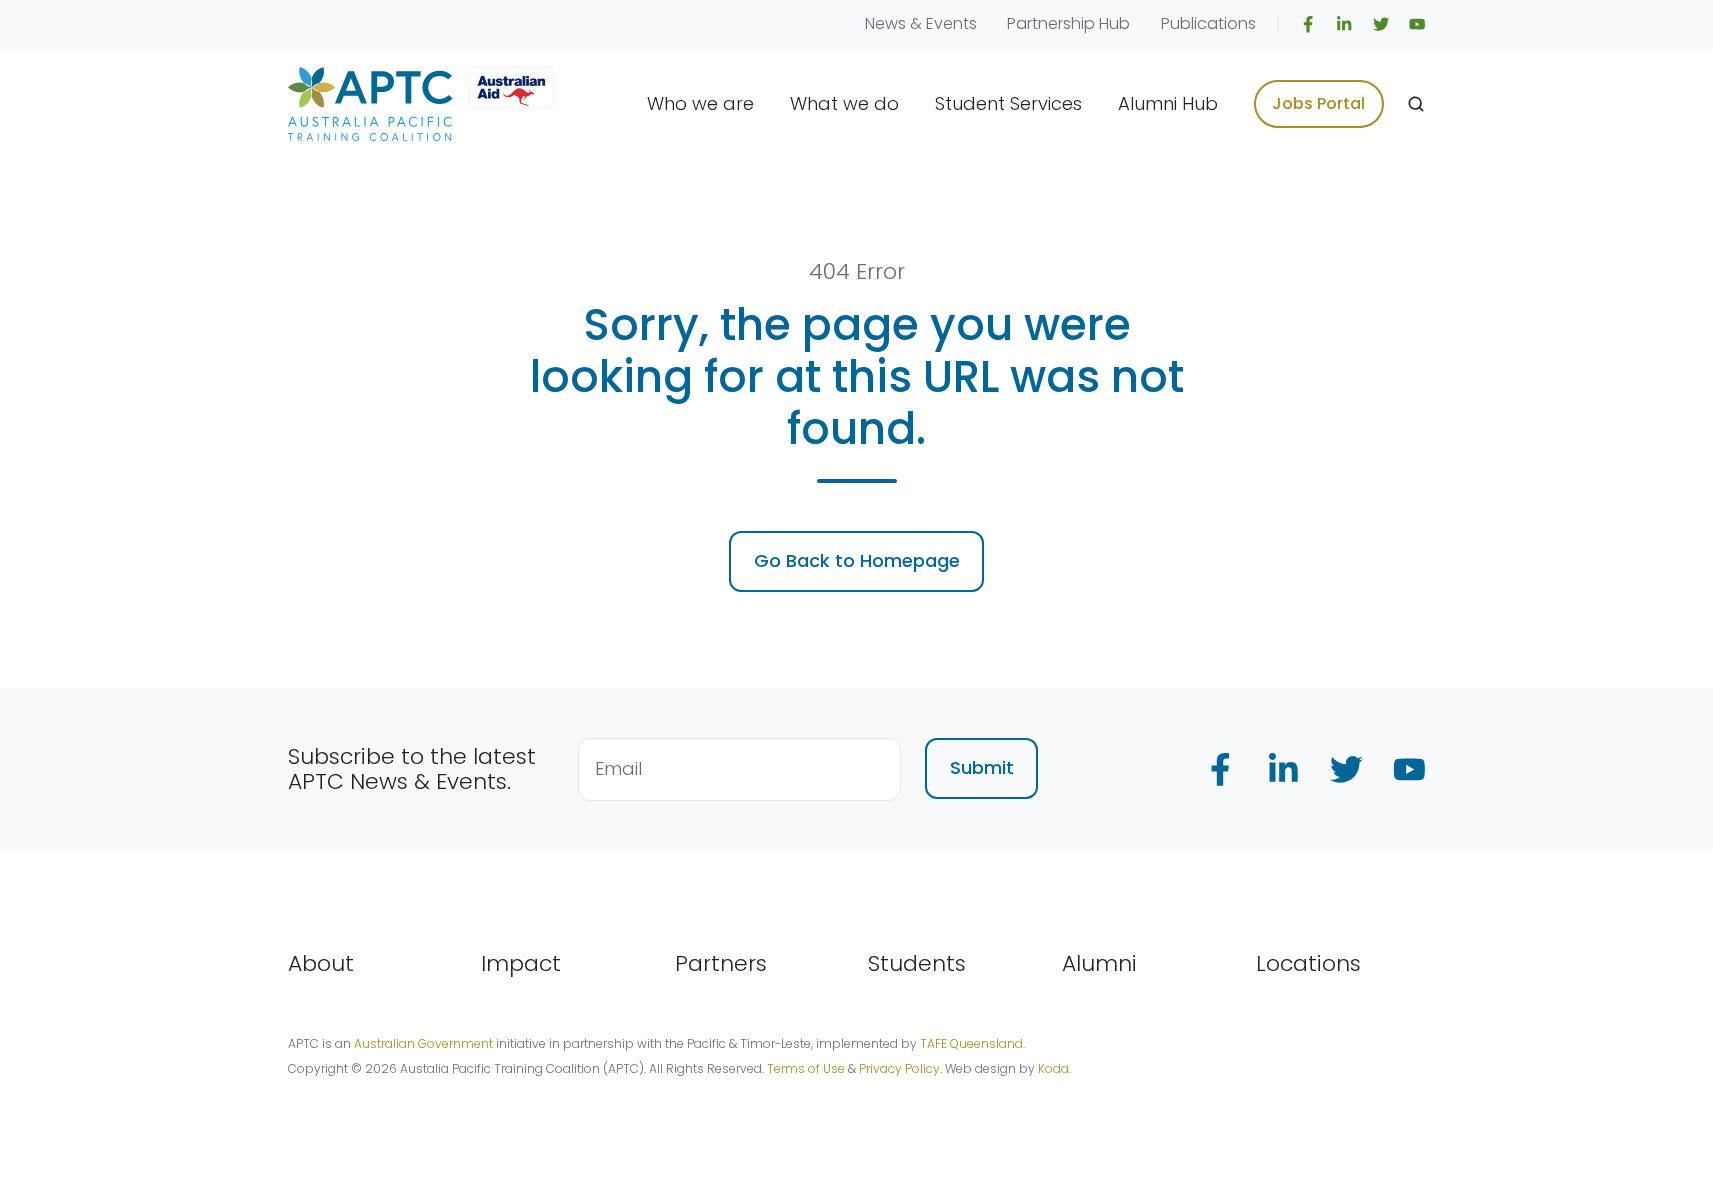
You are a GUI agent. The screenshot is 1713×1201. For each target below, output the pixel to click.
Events (951, 23)
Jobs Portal (1318, 103)
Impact (521, 963)
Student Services (1008, 103)
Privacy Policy (899, 1068)
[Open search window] (1416, 104)
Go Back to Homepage (857, 560)
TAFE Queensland (971, 1043)
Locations (1308, 963)
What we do (844, 103)
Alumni (1099, 963)
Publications (1208, 23)
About (321, 963)
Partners (721, 963)
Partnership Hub (1068, 23)
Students (917, 963)
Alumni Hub (1168, 103)
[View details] (1308, 24)
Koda (1053, 1068)
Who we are (700, 103)
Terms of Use (806, 1068)
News (885, 23)
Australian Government (423, 1043)
